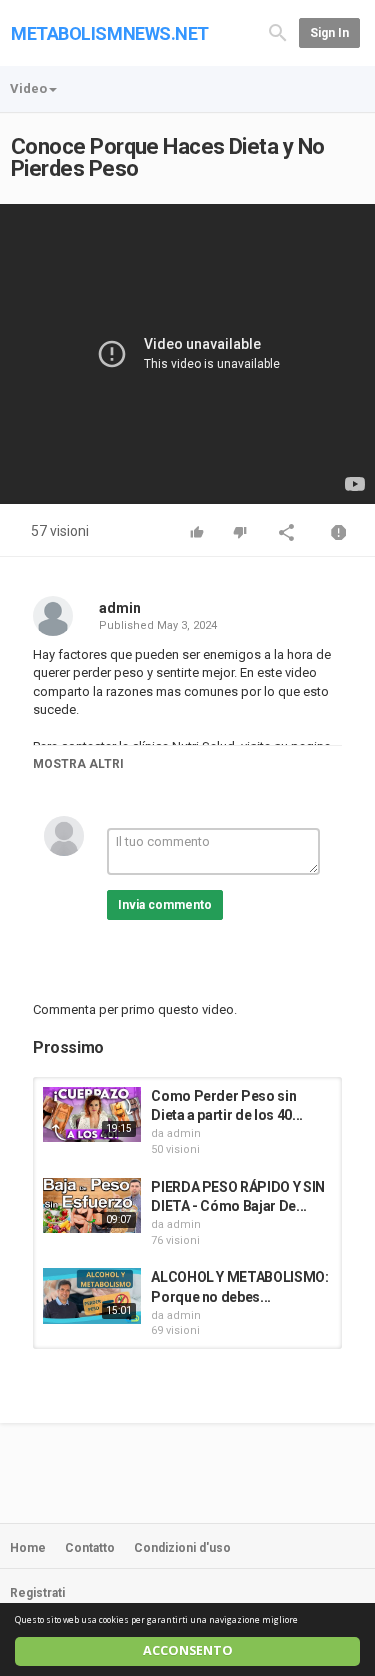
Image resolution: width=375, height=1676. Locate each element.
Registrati (37, 1593)
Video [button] (28, 88)
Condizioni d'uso (182, 1548)
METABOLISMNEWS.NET (110, 33)
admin (120, 608)
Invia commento (165, 905)
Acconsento (188, 1650)
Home (28, 1548)
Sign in (329, 33)
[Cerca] (278, 31)
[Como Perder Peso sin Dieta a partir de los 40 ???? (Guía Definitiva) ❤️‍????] (92, 1114)
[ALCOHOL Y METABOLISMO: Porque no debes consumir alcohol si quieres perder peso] (92, 1295)
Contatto (90, 1548)
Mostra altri (78, 764)
